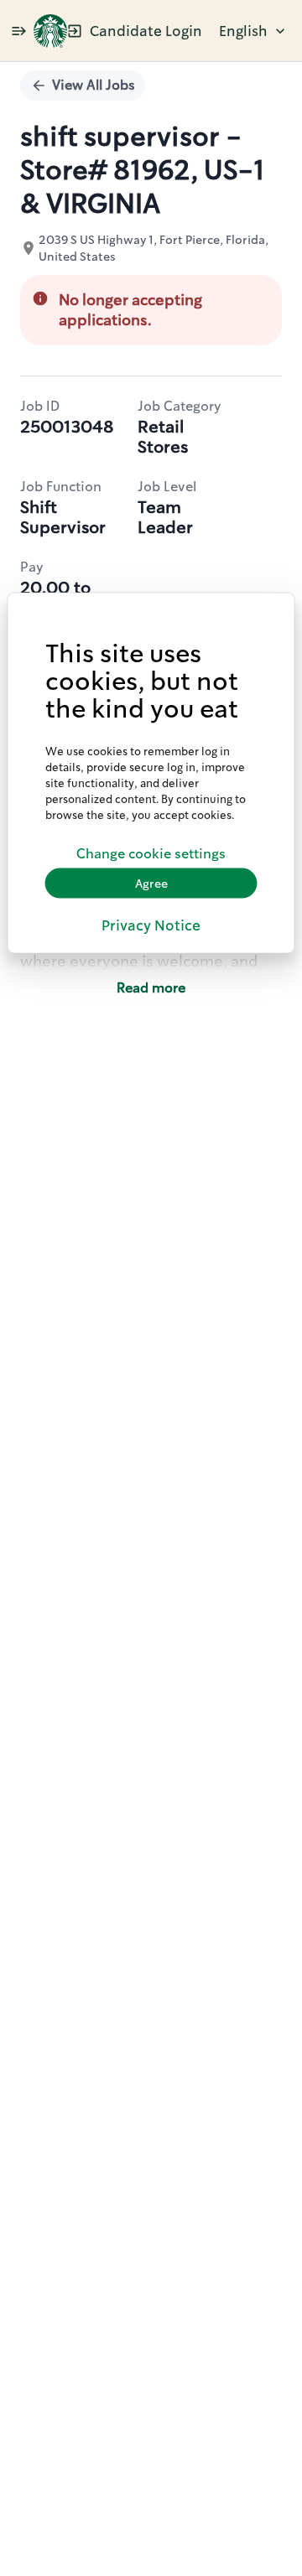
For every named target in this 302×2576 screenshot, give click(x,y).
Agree (151, 883)
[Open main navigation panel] (18, 31)
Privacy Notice (151, 925)
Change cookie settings (151, 853)
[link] (50, 31)
